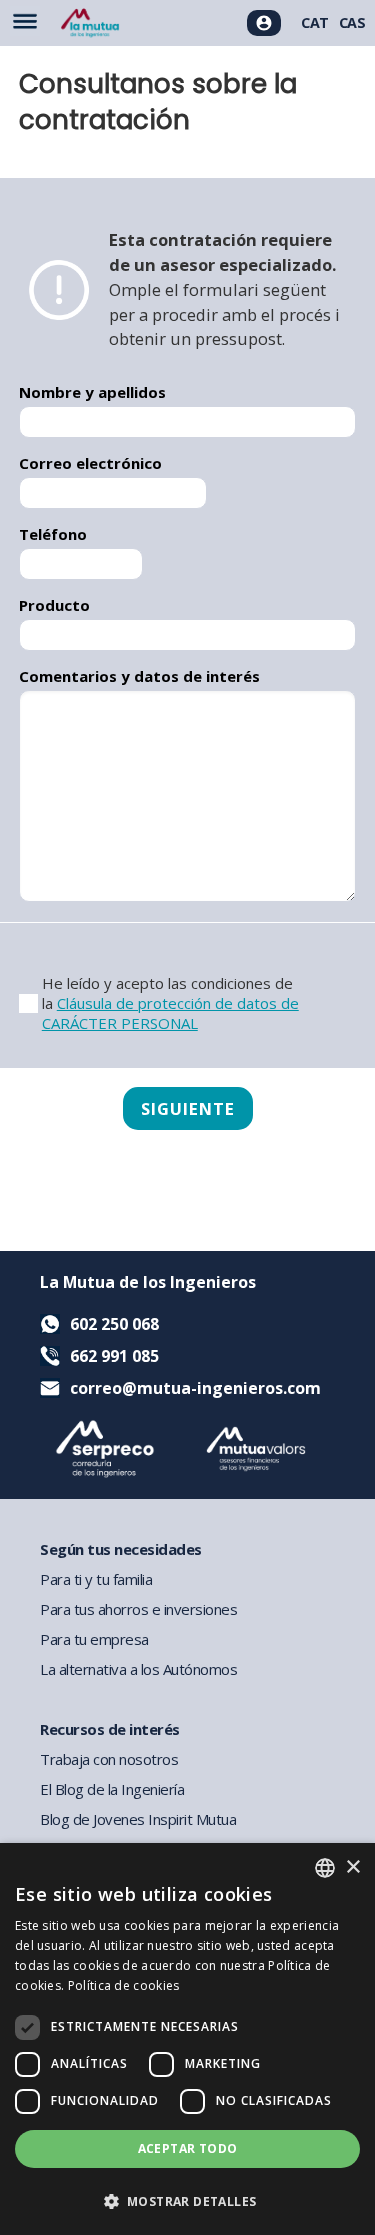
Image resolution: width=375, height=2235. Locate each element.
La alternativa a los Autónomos (138, 1669)
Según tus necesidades (121, 1549)
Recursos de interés (110, 1729)
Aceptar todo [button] (188, 2148)
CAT (315, 22)
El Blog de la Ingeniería (112, 1789)
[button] (187, 2200)
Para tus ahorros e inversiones (138, 1609)
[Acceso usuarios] (264, 23)
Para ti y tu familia (96, 1579)
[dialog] (187, 2039)
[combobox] (325, 1868)
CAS (352, 22)
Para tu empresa (94, 1639)
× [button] (352, 1867)
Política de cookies (124, 1985)
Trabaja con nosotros (109, 1759)
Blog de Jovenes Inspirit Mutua (138, 1819)
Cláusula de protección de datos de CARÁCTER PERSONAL (170, 1013)
